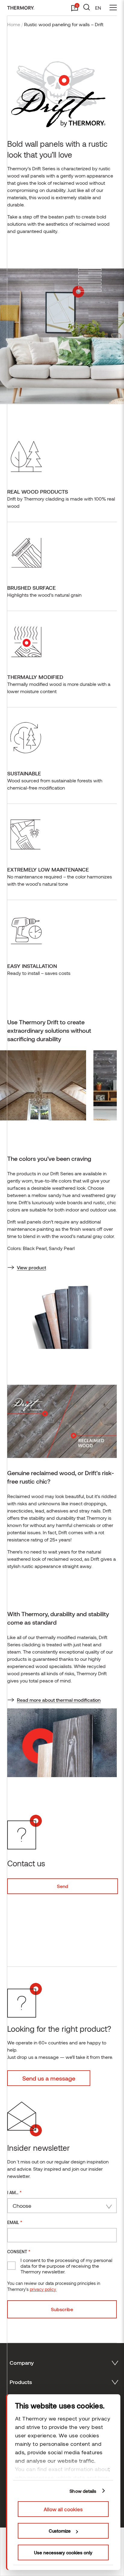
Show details (83, 2491)
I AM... (14, 2192)
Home (14, 24)
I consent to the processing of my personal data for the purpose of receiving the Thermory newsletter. (66, 2266)
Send (63, 1886)
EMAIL (15, 2222)
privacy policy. (43, 2289)
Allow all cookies (63, 2509)
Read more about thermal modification (59, 1700)
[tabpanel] (47, 1085)
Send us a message (49, 2078)
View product (31, 1267)
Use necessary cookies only (63, 2552)
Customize (60, 2531)
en (98, 8)
